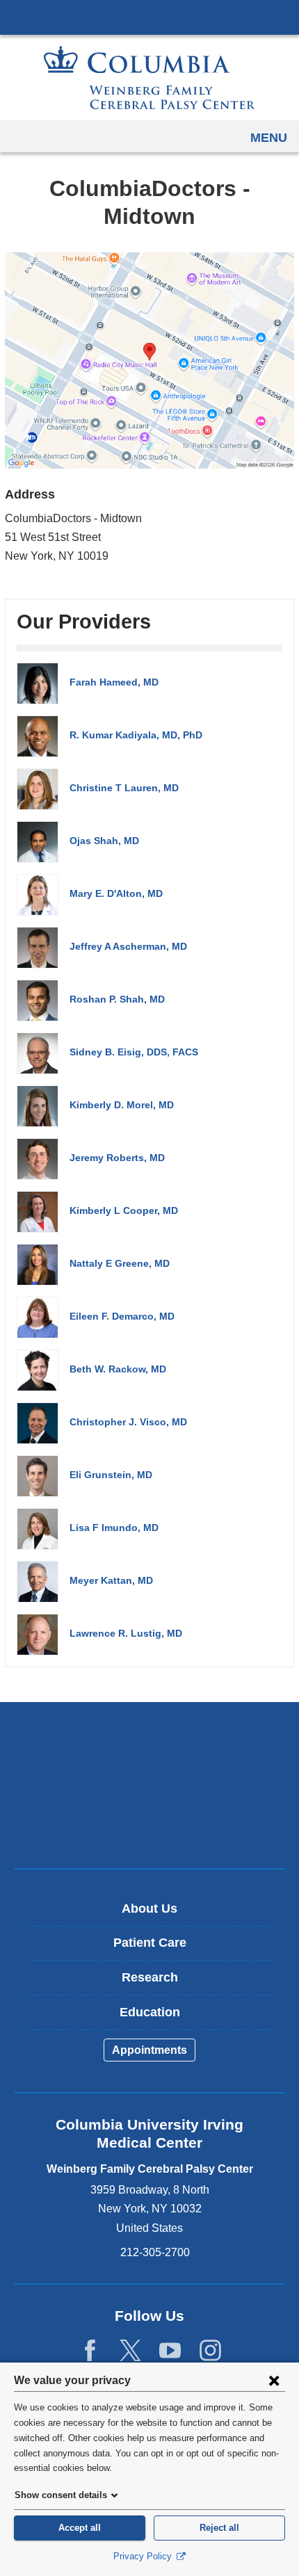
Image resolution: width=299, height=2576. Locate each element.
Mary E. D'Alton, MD (116, 893)
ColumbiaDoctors (149, 1828)
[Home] (149, 78)
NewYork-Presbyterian (149, 1785)
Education (150, 2012)
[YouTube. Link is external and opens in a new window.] (170, 2351)
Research (150, 1977)
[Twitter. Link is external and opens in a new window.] (130, 2351)
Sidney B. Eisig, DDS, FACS (134, 1052)
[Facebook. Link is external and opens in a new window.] (90, 2351)
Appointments (149, 2050)
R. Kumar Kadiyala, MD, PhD (136, 735)
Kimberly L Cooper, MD (124, 1210)
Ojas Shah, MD (104, 841)
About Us (149, 1909)
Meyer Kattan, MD (111, 1580)
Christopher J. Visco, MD (128, 1422)
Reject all (219, 2528)
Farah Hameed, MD (114, 682)
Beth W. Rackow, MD (118, 1369)
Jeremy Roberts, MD (117, 1158)
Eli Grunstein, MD (111, 1475)
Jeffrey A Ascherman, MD (128, 946)
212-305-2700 (155, 2252)
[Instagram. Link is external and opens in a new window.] (210, 2351)
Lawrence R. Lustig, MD (126, 1633)
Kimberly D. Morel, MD (122, 1105)
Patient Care (150, 1943)
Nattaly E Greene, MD (120, 1263)
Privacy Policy (144, 2556)
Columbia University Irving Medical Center (149, 17)
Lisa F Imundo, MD (114, 1528)
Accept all (80, 2528)
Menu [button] (269, 138)
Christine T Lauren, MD (124, 788)
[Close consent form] (274, 2380)
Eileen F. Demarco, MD (122, 1316)
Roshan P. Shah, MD (117, 999)
